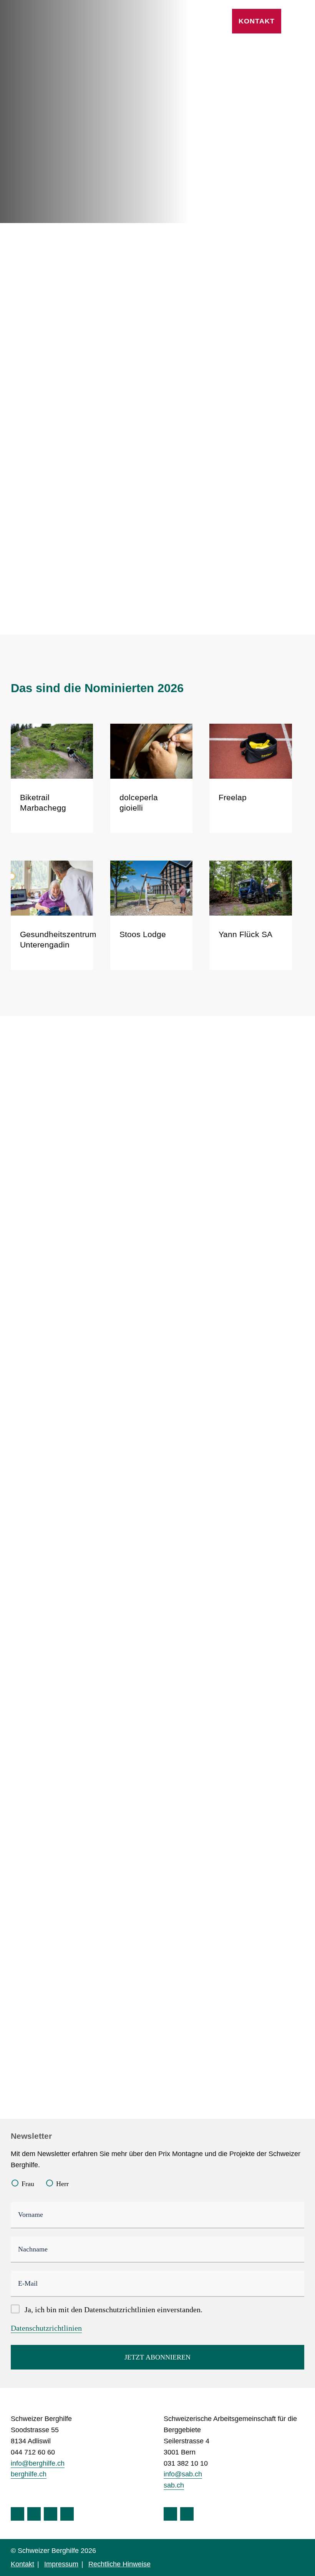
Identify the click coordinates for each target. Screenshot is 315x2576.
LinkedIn (67, 2514)
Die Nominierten (51, 160)
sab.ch (174, 2485)
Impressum (61, 2564)
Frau (28, 2184)
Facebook (17, 2514)
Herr (62, 2184)
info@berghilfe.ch (38, 2463)
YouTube (51, 2514)
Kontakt (257, 21)
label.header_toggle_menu (300, 21)
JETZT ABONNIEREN (157, 2357)
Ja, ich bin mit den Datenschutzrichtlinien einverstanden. (114, 2310)
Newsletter (31, 2136)
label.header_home (58, 21)
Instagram (34, 2514)
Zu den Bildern (88, 2001)
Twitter (187, 2514)
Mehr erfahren (211, 569)
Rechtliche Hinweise (119, 2564)
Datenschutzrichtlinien (46, 2328)
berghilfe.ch (29, 2474)
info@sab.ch (183, 2474)
